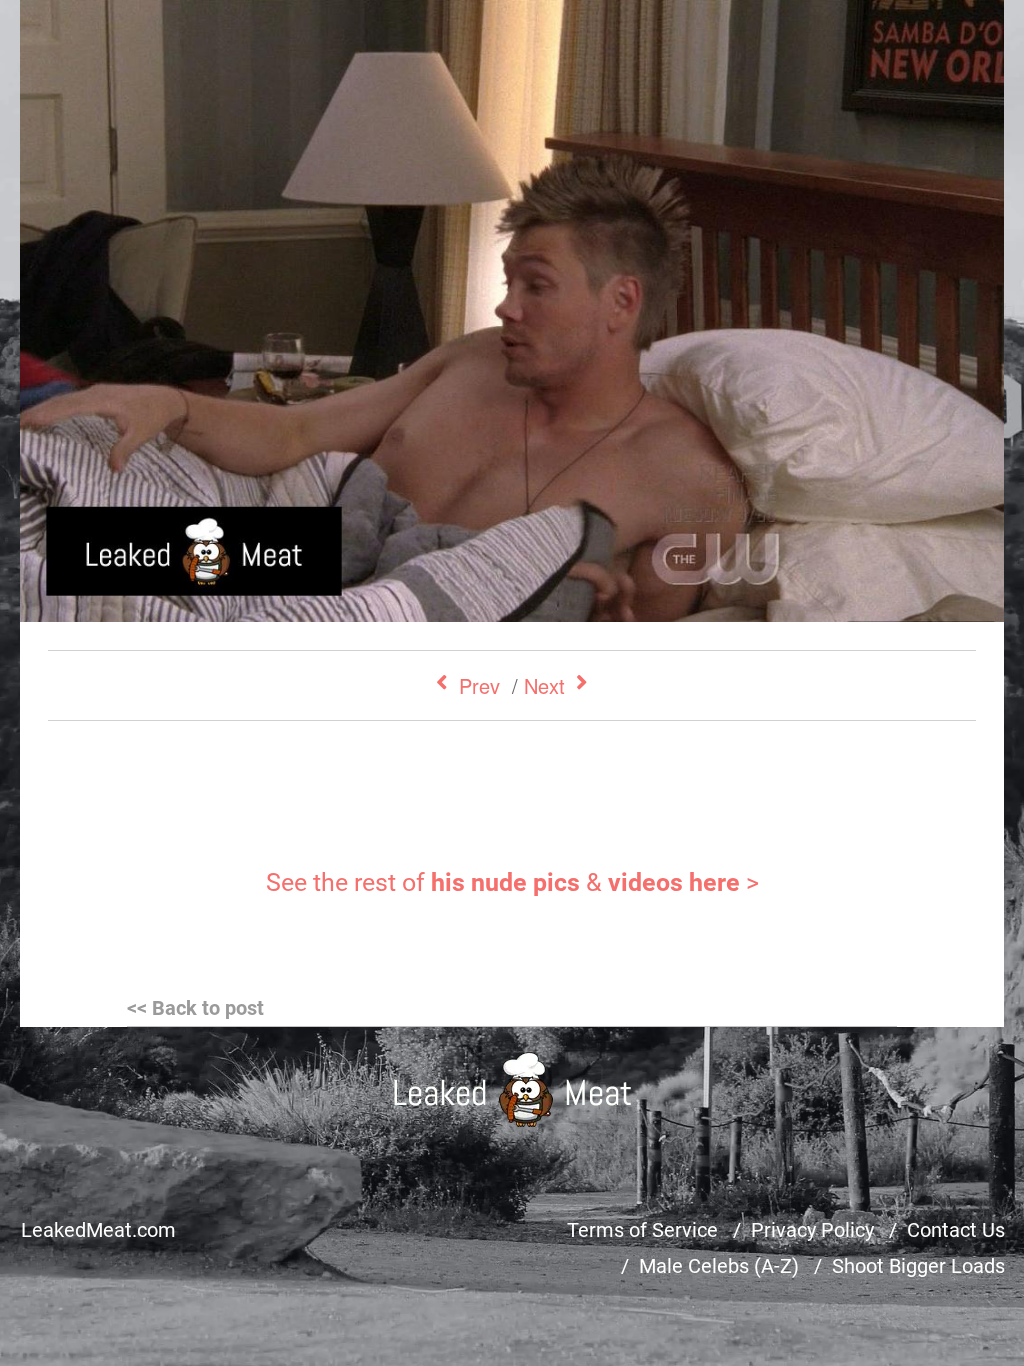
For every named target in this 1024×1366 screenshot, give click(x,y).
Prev (479, 685)
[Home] (512, 1089)
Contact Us (956, 1230)
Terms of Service (642, 1230)
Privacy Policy (812, 1230)
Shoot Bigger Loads (918, 1266)
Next (544, 685)
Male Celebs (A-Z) (719, 1266)
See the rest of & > (512, 882)
